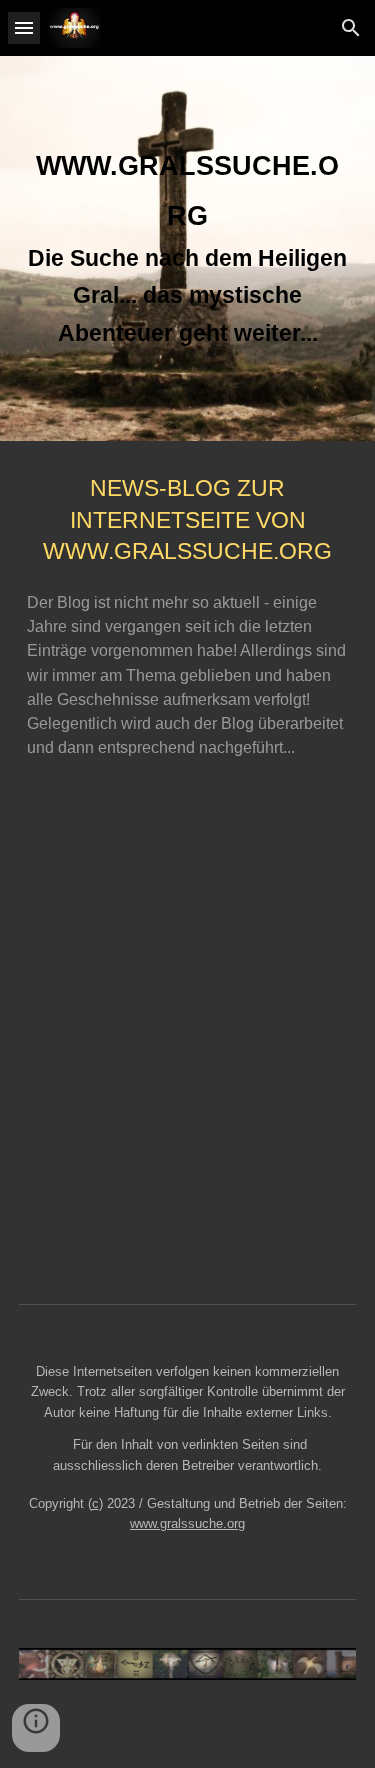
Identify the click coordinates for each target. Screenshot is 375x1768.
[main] (188, 248)
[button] (24, 27)
